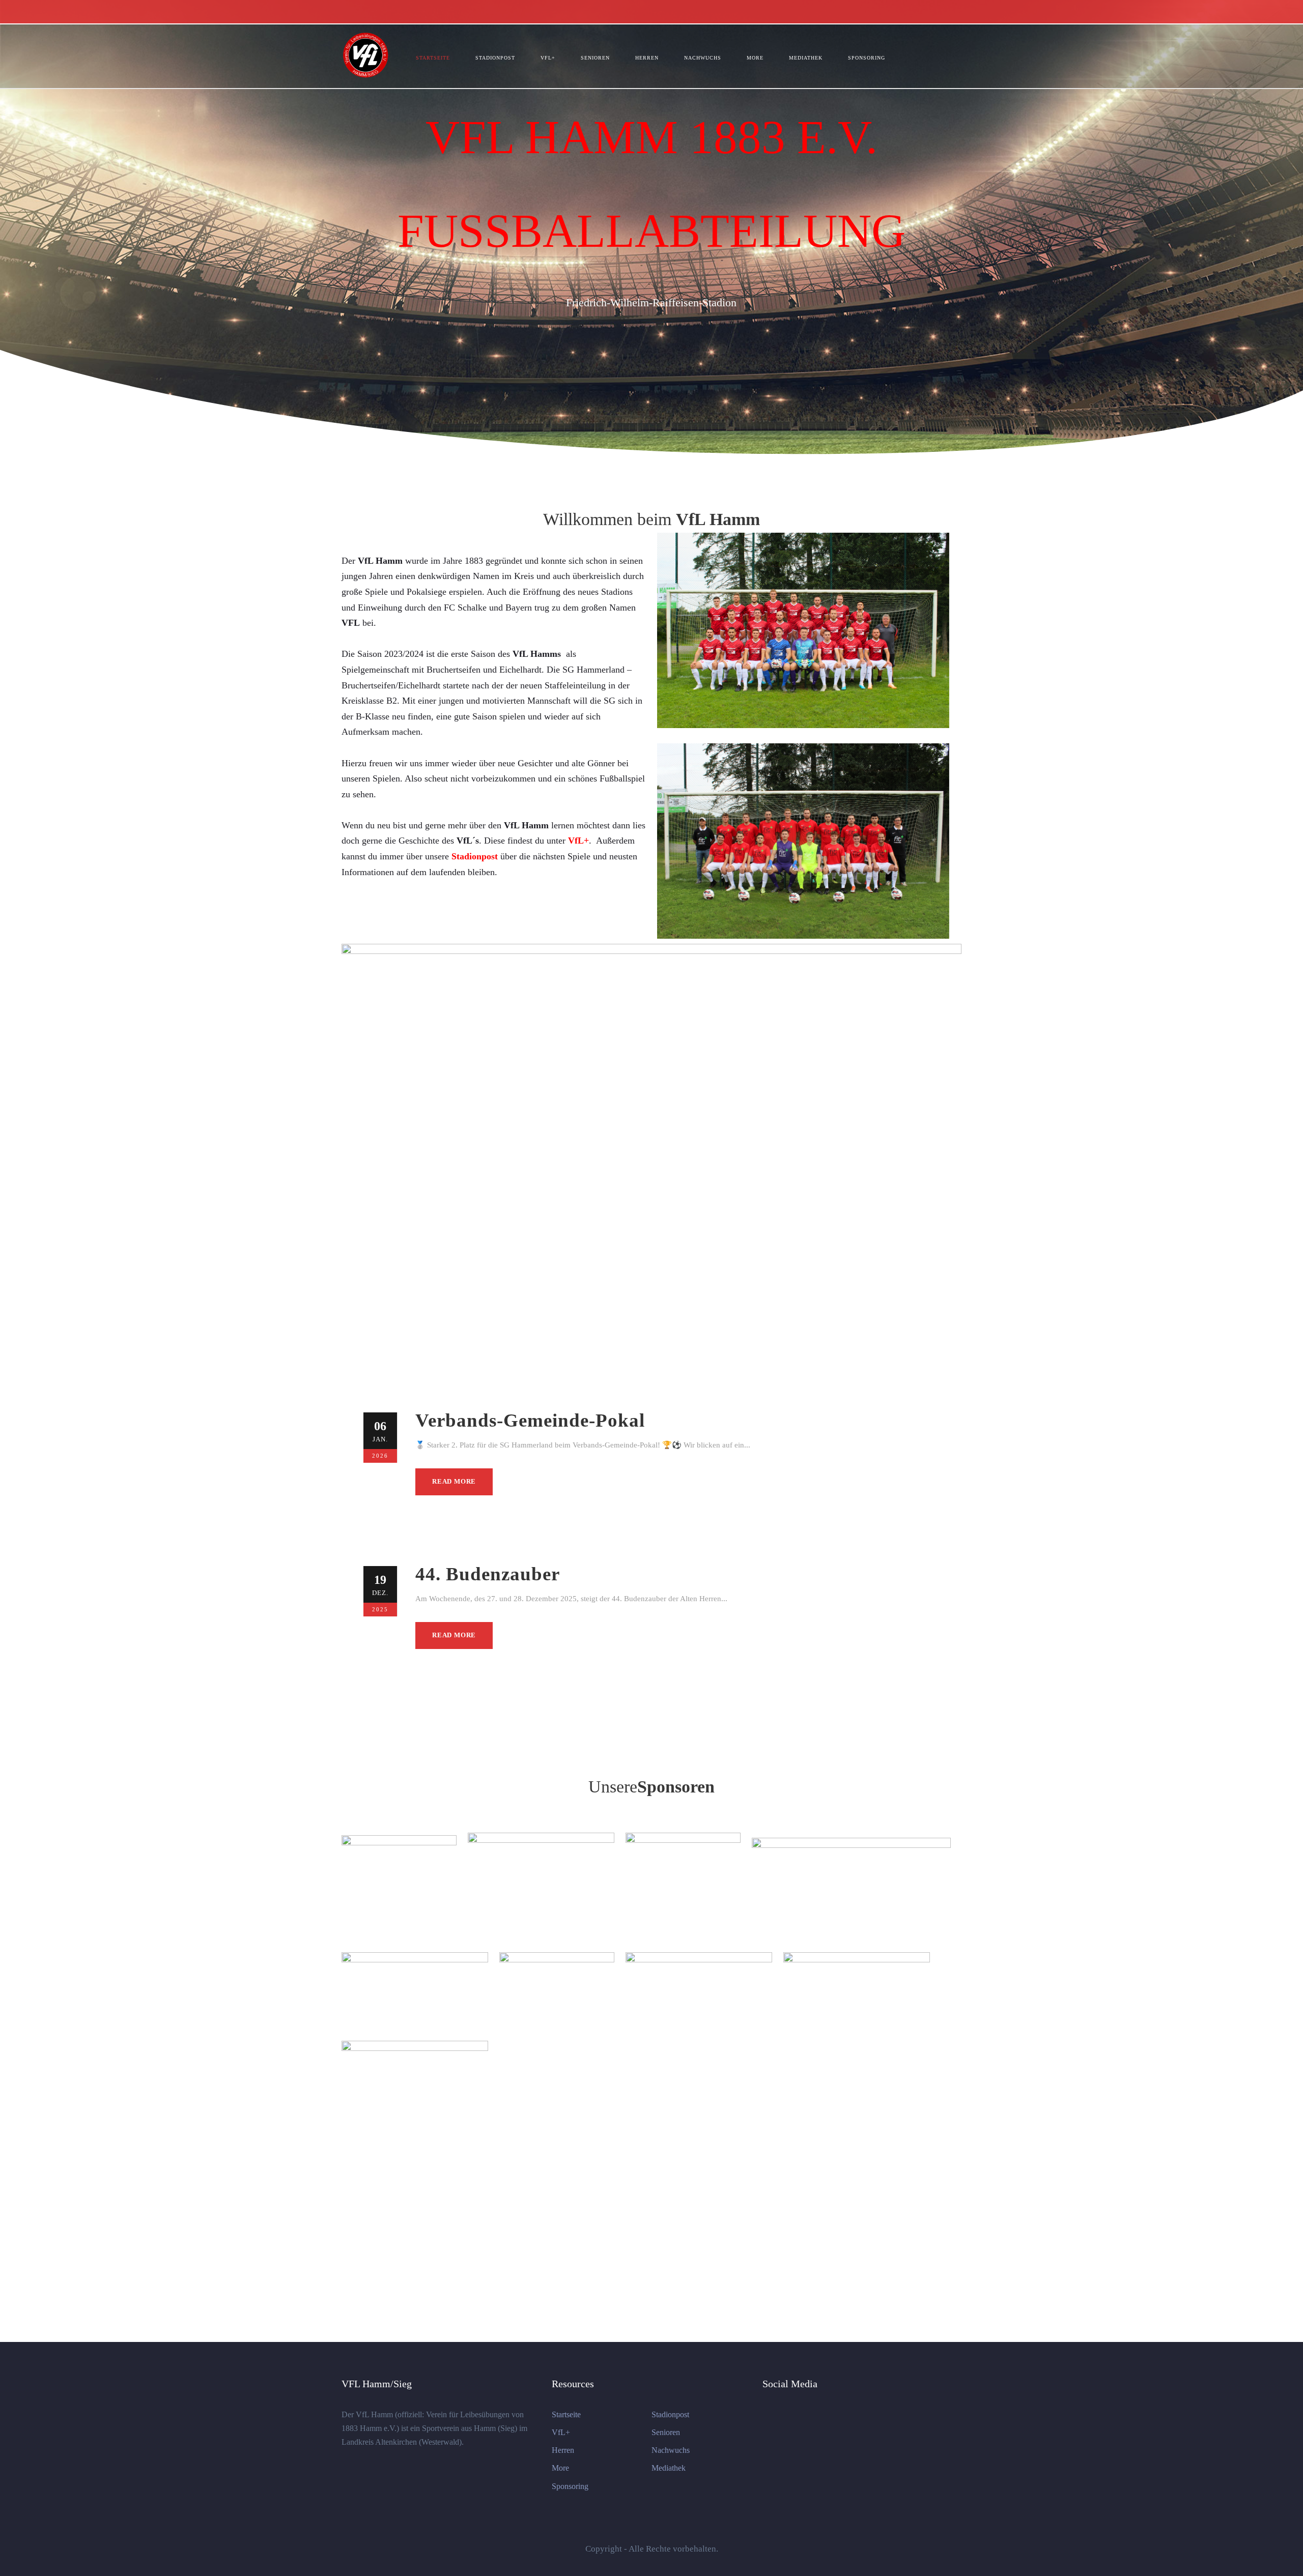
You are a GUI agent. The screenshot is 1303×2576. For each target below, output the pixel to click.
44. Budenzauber (488, 1574)
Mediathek (806, 58)
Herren (647, 58)
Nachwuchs (703, 58)
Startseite (433, 58)
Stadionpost (495, 58)
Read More (454, 1481)
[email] (958, 11)
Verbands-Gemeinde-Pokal (530, 1420)
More (755, 58)
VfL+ (548, 58)
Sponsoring (867, 58)
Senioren (595, 58)
